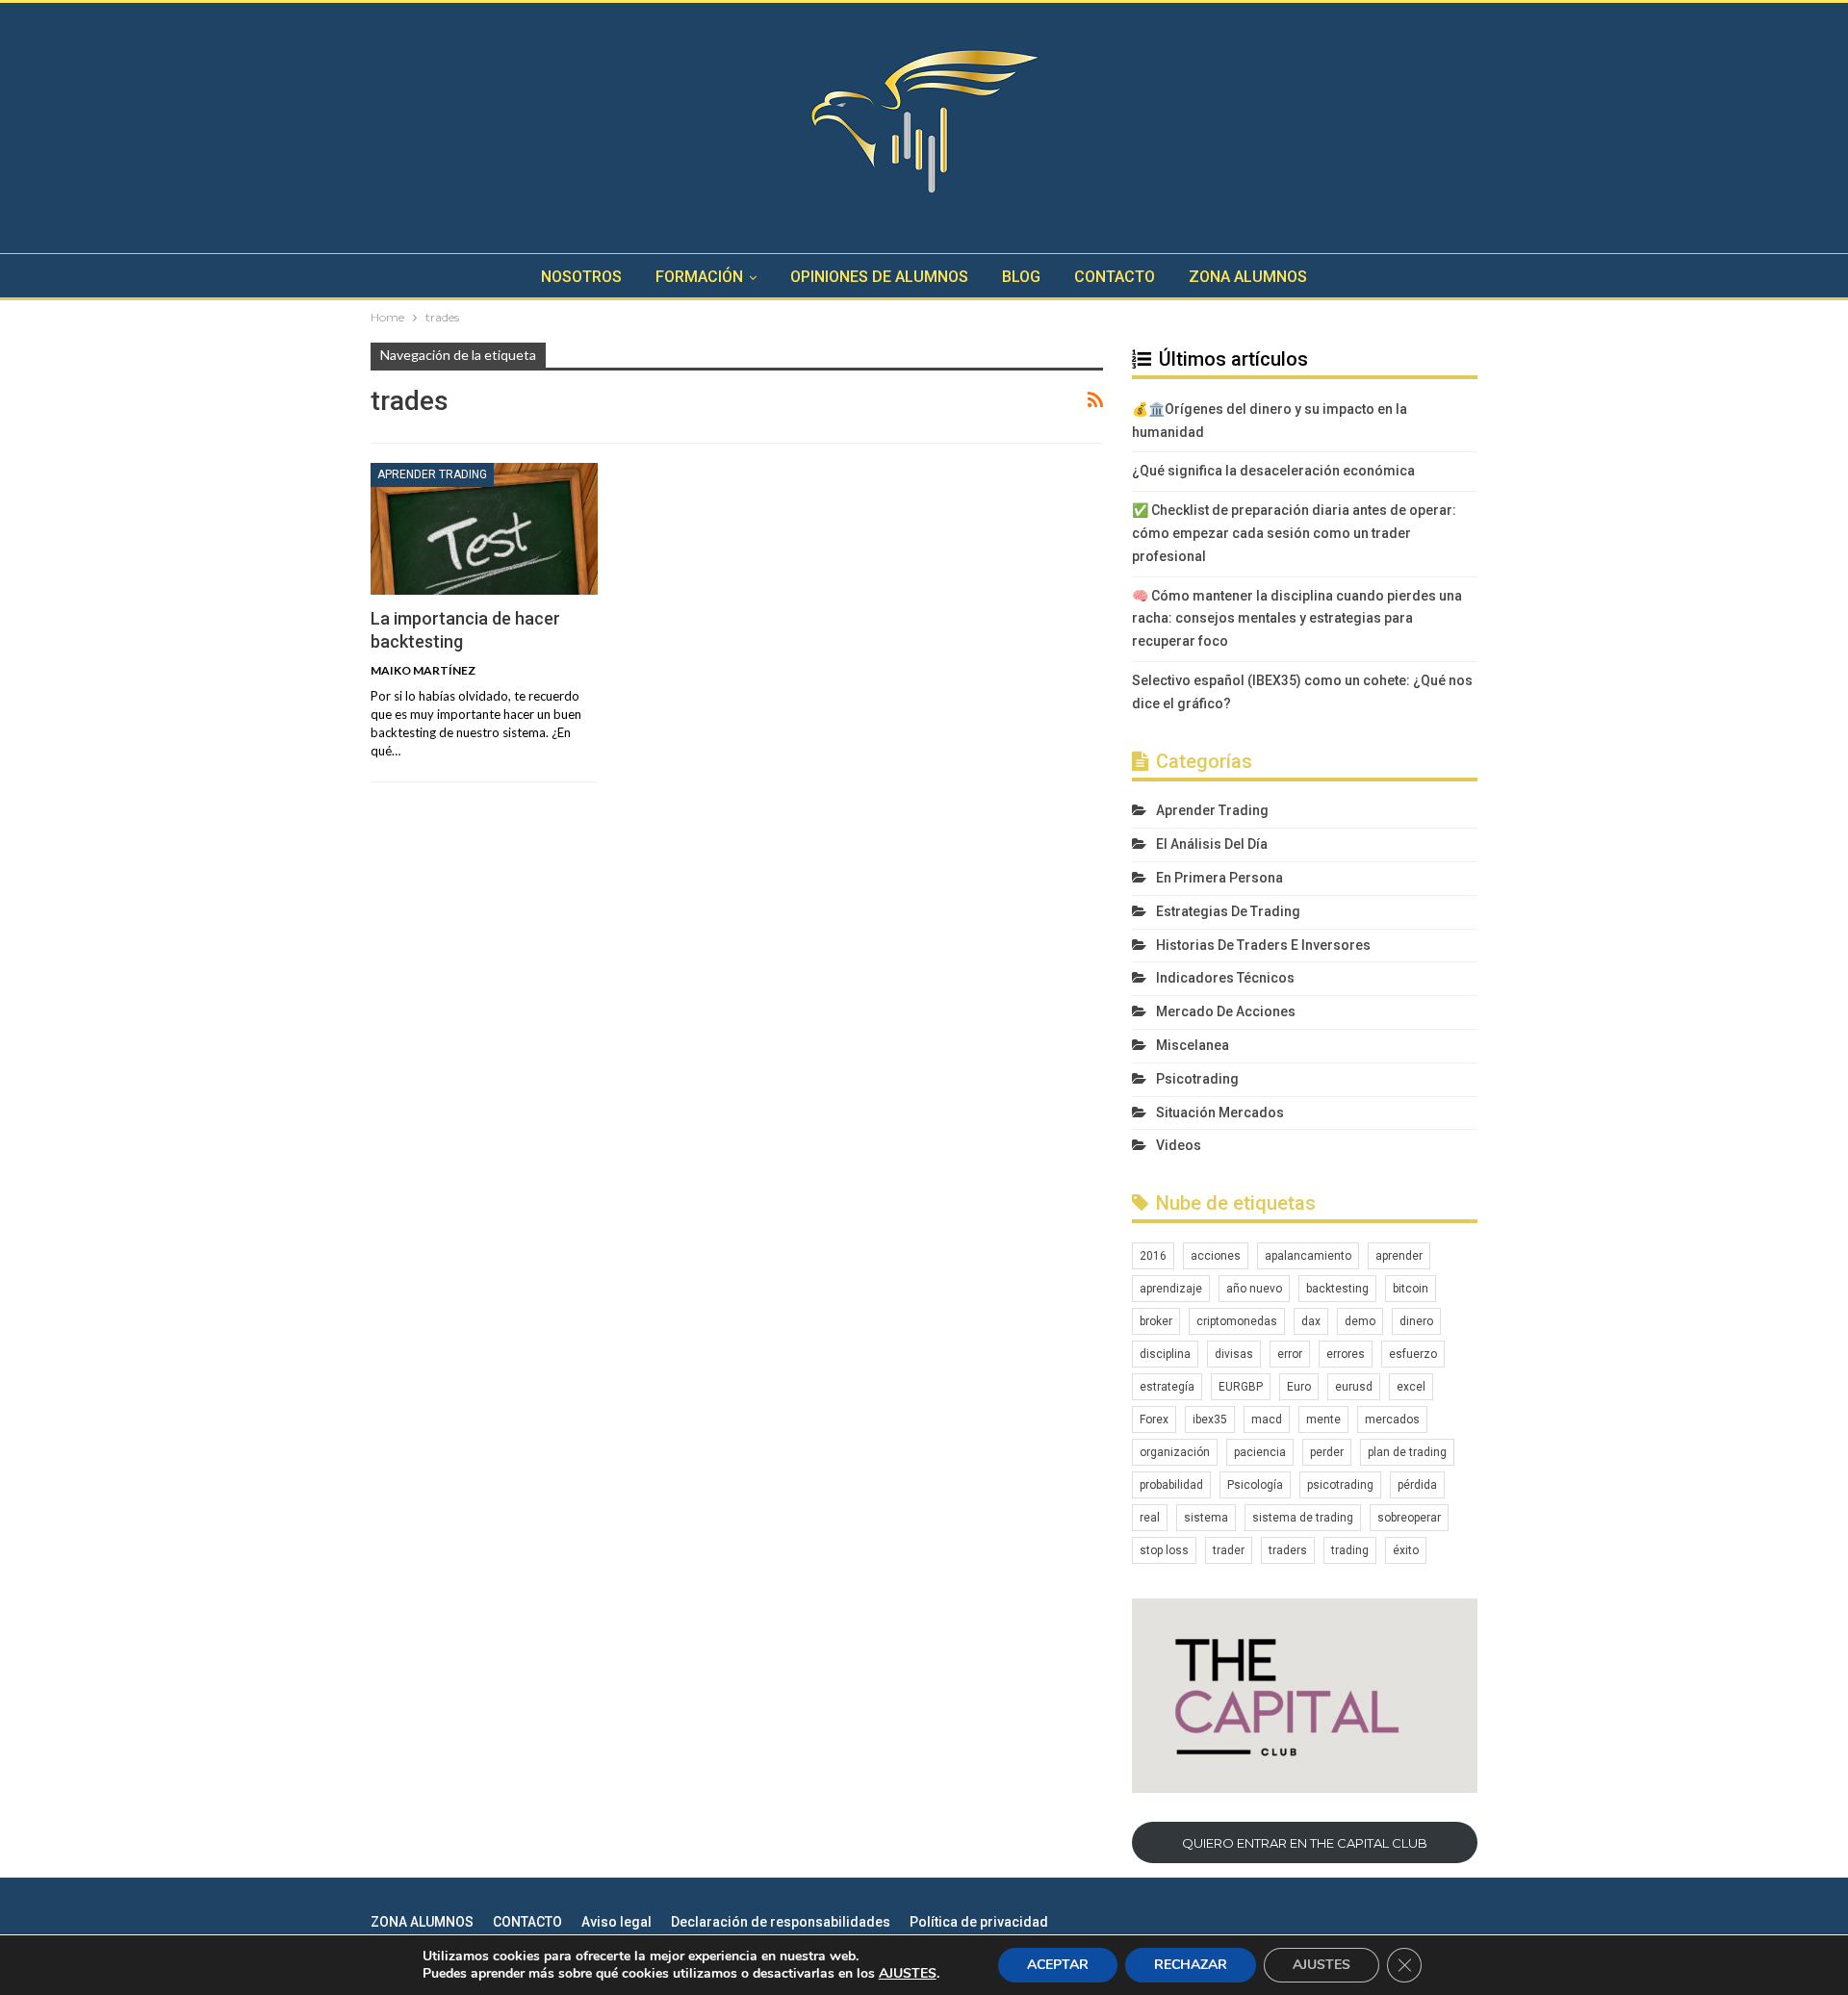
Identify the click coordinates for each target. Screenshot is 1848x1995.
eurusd (1354, 1387)
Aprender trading (432, 474)
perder (1327, 1452)
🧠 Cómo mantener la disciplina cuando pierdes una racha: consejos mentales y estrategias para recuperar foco (1297, 619)
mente (1323, 1420)
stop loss (1164, 1550)
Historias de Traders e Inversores (1263, 945)
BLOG (1021, 277)
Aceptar (1058, 1965)
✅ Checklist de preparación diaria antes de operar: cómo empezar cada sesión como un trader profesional (1294, 533)
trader (1229, 1550)
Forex (1154, 1420)
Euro (1299, 1387)
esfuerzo (1413, 1354)
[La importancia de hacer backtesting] (484, 529)
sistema (1206, 1518)
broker (1156, 1321)
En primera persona (1219, 878)
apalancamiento (1308, 1256)
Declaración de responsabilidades (781, 1922)
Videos (1179, 1145)
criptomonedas (1237, 1321)
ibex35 (1210, 1420)
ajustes (908, 1974)
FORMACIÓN (699, 277)
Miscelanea (1193, 1045)
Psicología (1255, 1485)
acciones (1216, 1256)
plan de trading (1407, 1452)
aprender (1399, 1256)
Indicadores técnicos (1225, 978)
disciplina (1165, 1354)
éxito (1406, 1550)
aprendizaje (1171, 1289)
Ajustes (1322, 1965)
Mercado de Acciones (1226, 1011)
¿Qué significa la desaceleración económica (1273, 471)
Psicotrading (1197, 1079)
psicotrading (1340, 1485)
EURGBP (1241, 1387)
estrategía (1167, 1387)
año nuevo (1254, 1289)
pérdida (1417, 1485)
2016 (1153, 1256)
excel (1411, 1387)
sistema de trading (1303, 1518)
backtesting (1337, 1289)
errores (1346, 1354)
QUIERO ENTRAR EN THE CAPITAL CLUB (1305, 1843)
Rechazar (1191, 1965)
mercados (1392, 1420)
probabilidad (1171, 1485)
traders (1288, 1550)
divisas (1234, 1354)
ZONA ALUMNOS (1248, 277)
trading (1350, 1550)
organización (1175, 1452)
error (1290, 1354)
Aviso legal (616, 1922)
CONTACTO (1115, 277)
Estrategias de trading (1228, 911)
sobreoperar (1409, 1518)
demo (1360, 1321)
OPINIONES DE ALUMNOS (879, 277)
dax (1311, 1321)
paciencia (1260, 1452)
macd (1267, 1420)
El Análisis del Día (1212, 844)
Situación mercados (1220, 1113)
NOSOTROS (581, 277)
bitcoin (1411, 1289)
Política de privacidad (979, 1922)
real (1150, 1518)
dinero (1416, 1321)
